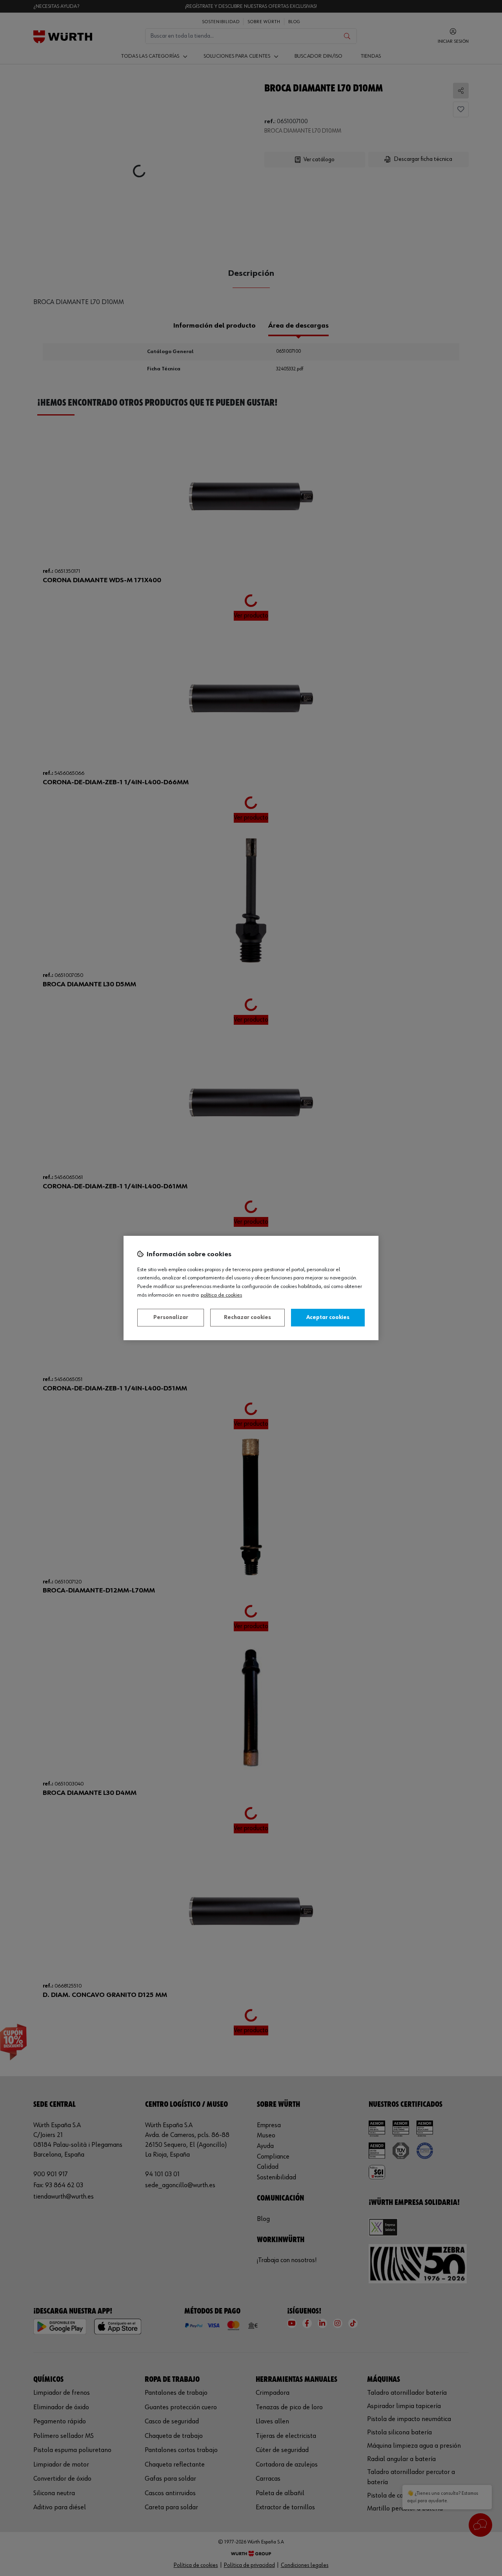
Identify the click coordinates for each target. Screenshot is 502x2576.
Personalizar (171, 1317)
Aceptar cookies (328, 1317)
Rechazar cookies (247, 1317)
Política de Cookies (221, 1295)
